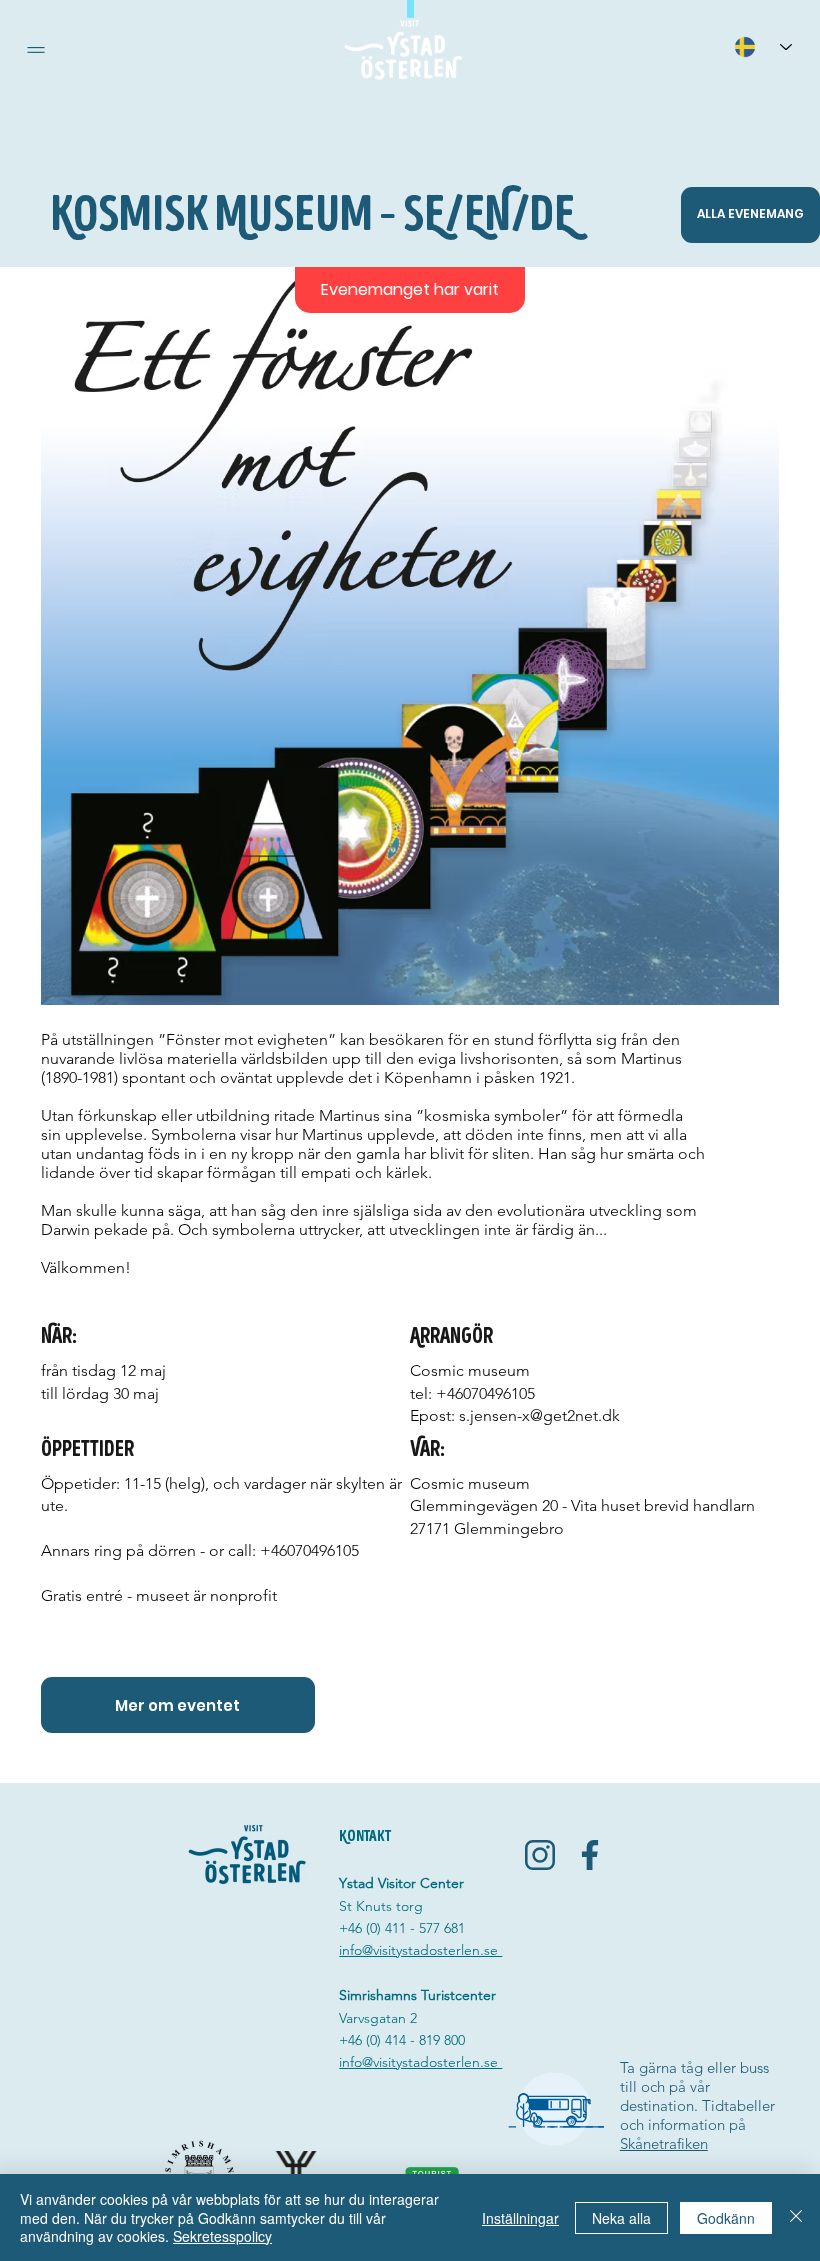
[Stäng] (796, 2217)
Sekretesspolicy (222, 2236)
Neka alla (621, 2218)
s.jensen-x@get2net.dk (539, 1415)
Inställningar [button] (520, 2218)
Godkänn (726, 2218)
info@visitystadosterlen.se (420, 1950)
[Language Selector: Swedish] (763, 46)
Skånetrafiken (664, 2143)
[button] (36, 50)
